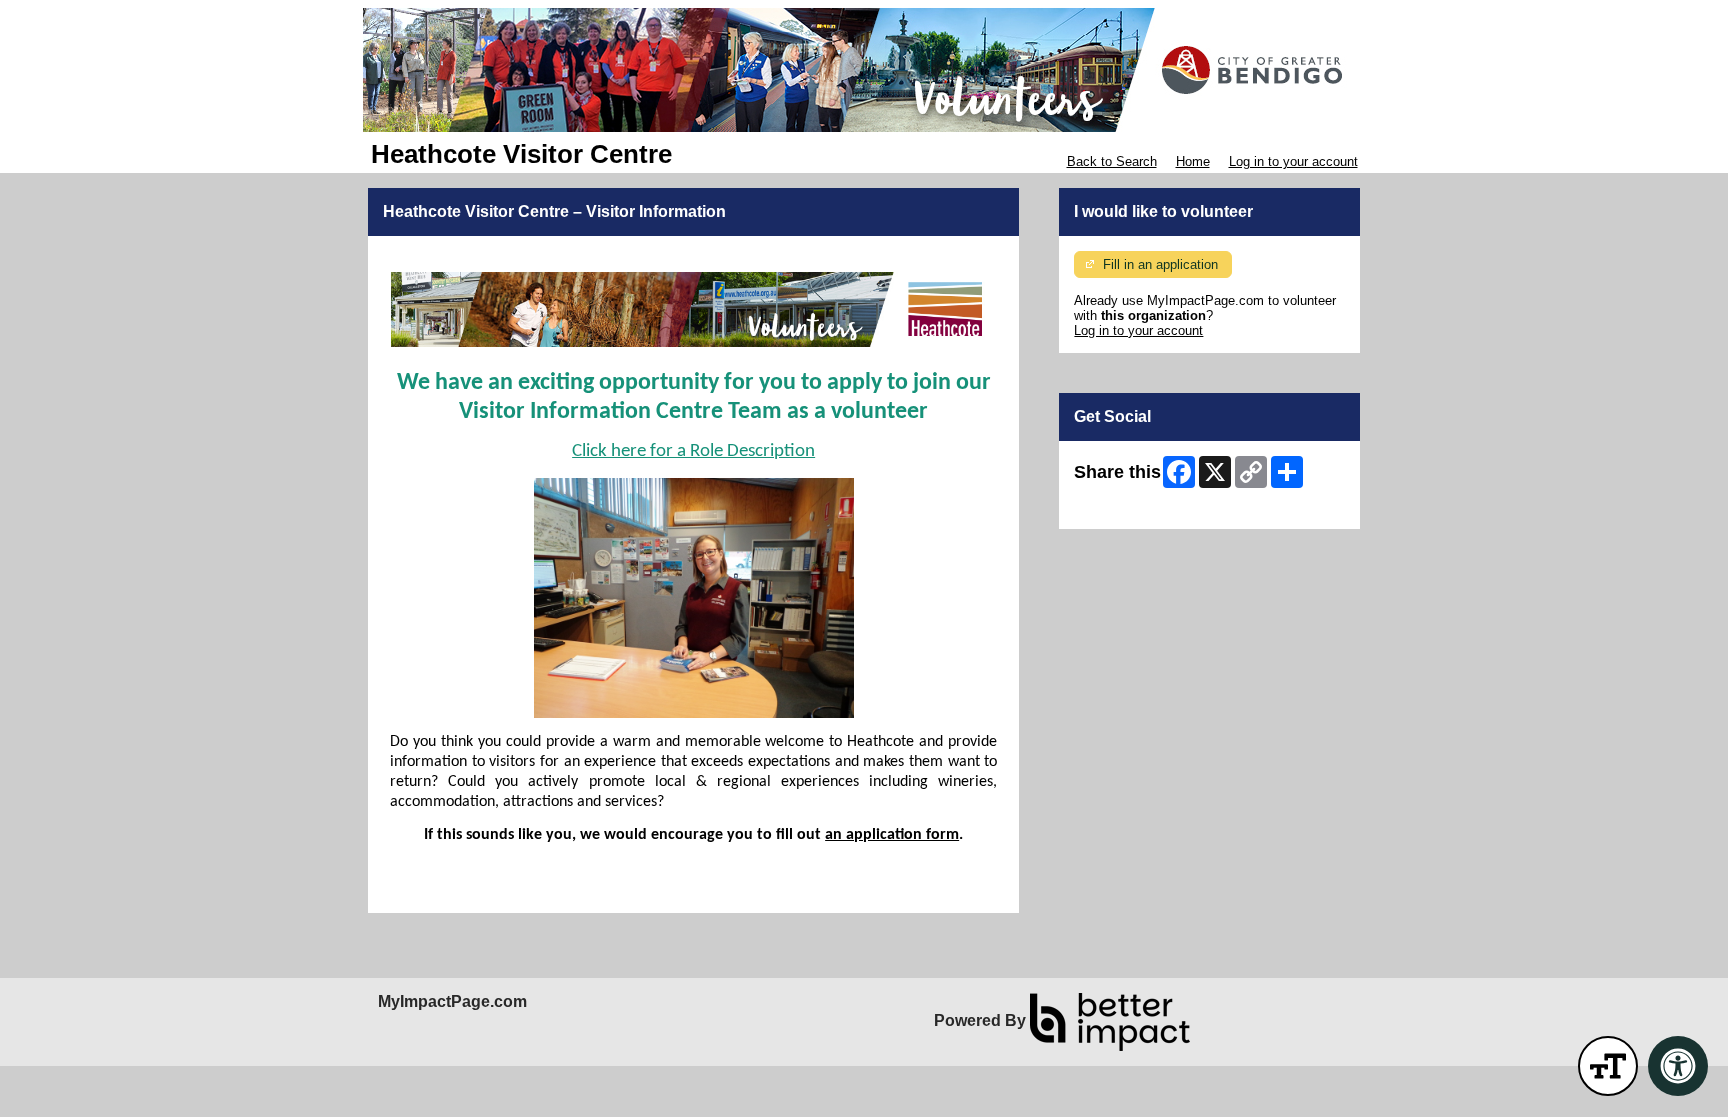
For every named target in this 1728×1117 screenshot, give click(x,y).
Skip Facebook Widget (1139, 506)
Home (1193, 161)
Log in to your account (1293, 161)
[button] (1608, 1066)
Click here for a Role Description (693, 451)
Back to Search (1112, 161)
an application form (892, 835)
